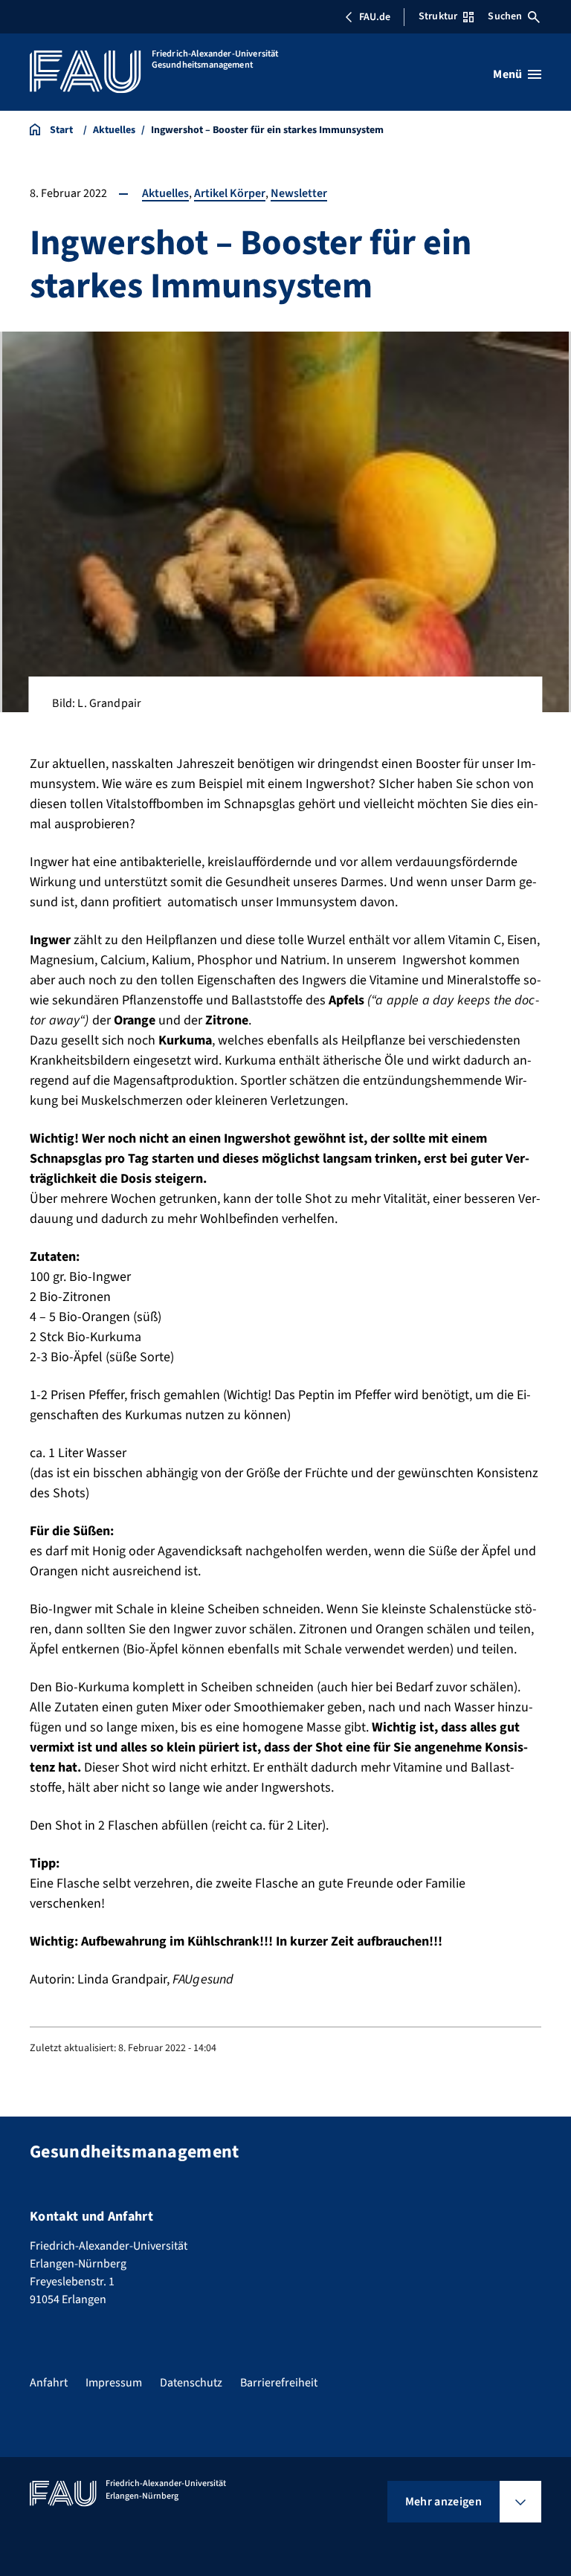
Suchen (505, 16)
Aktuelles (165, 193)
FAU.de (375, 17)
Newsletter (299, 193)
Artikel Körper (230, 193)
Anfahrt (49, 2383)
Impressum (114, 2383)
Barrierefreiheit (279, 2383)
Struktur (438, 16)
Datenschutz (191, 2383)
